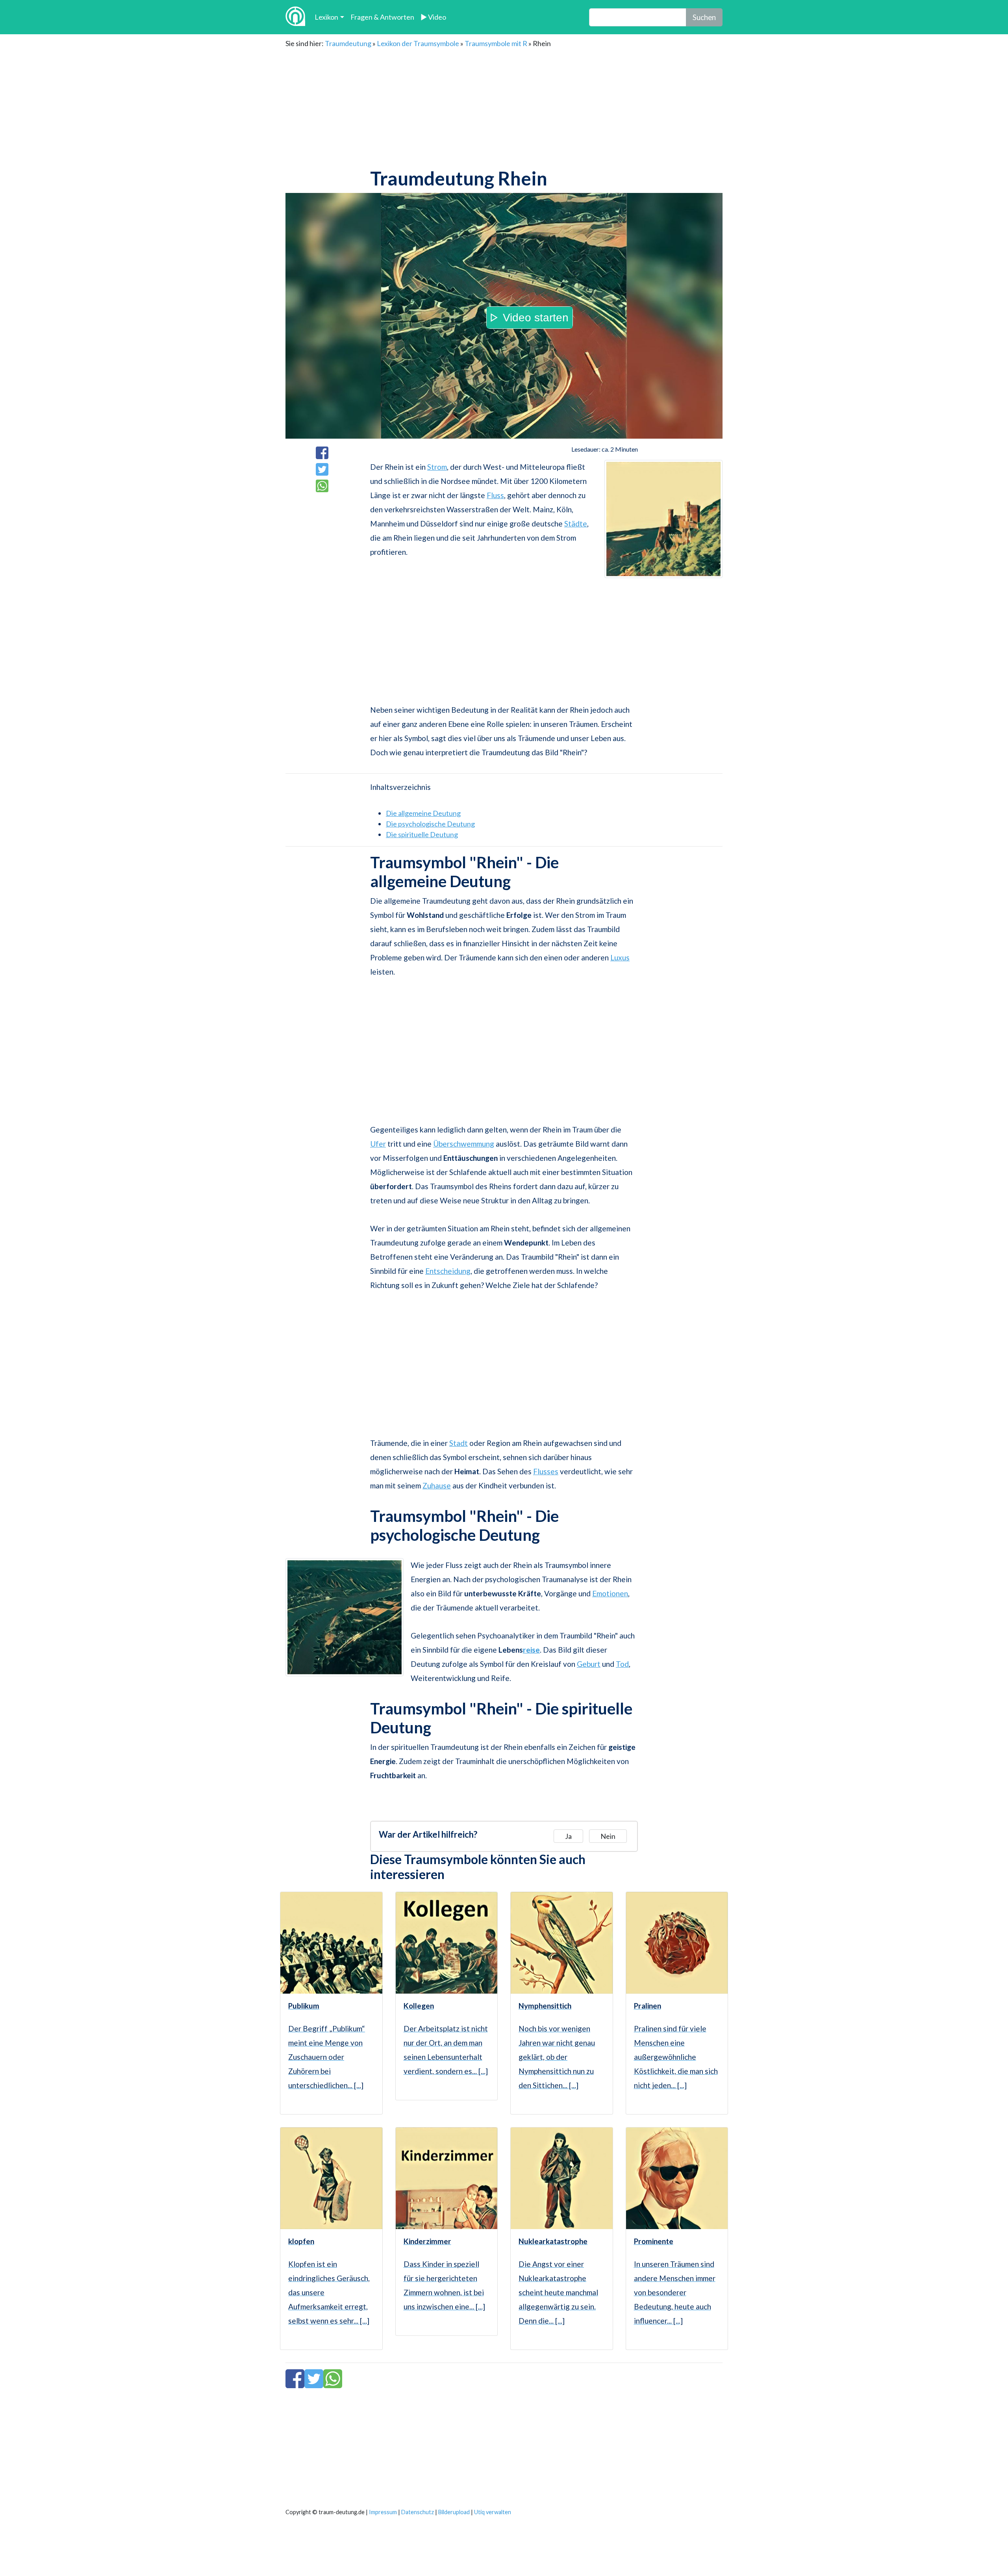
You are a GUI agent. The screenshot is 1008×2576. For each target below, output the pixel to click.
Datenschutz (418, 2512)
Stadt (459, 1443)
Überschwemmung (464, 1144)
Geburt (589, 1664)
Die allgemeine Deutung (423, 813)
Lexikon (326, 17)
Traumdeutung (348, 43)
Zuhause (437, 1485)
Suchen (704, 17)
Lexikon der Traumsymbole (418, 43)
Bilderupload (454, 2512)
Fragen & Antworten (382, 17)
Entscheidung (448, 1271)
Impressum (383, 2512)
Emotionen (610, 1593)
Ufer (378, 1144)
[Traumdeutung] (295, 17)
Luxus (620, 957)
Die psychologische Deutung (430, 824)
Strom (437, 467)
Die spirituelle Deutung (422, 834)
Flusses (546, 1471)
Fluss (495, 495)
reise (531, 1650)
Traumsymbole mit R (496, 43)
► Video (433, 17)
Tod (622, 1664)
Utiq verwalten (493, 2512)
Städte (576, 524)
